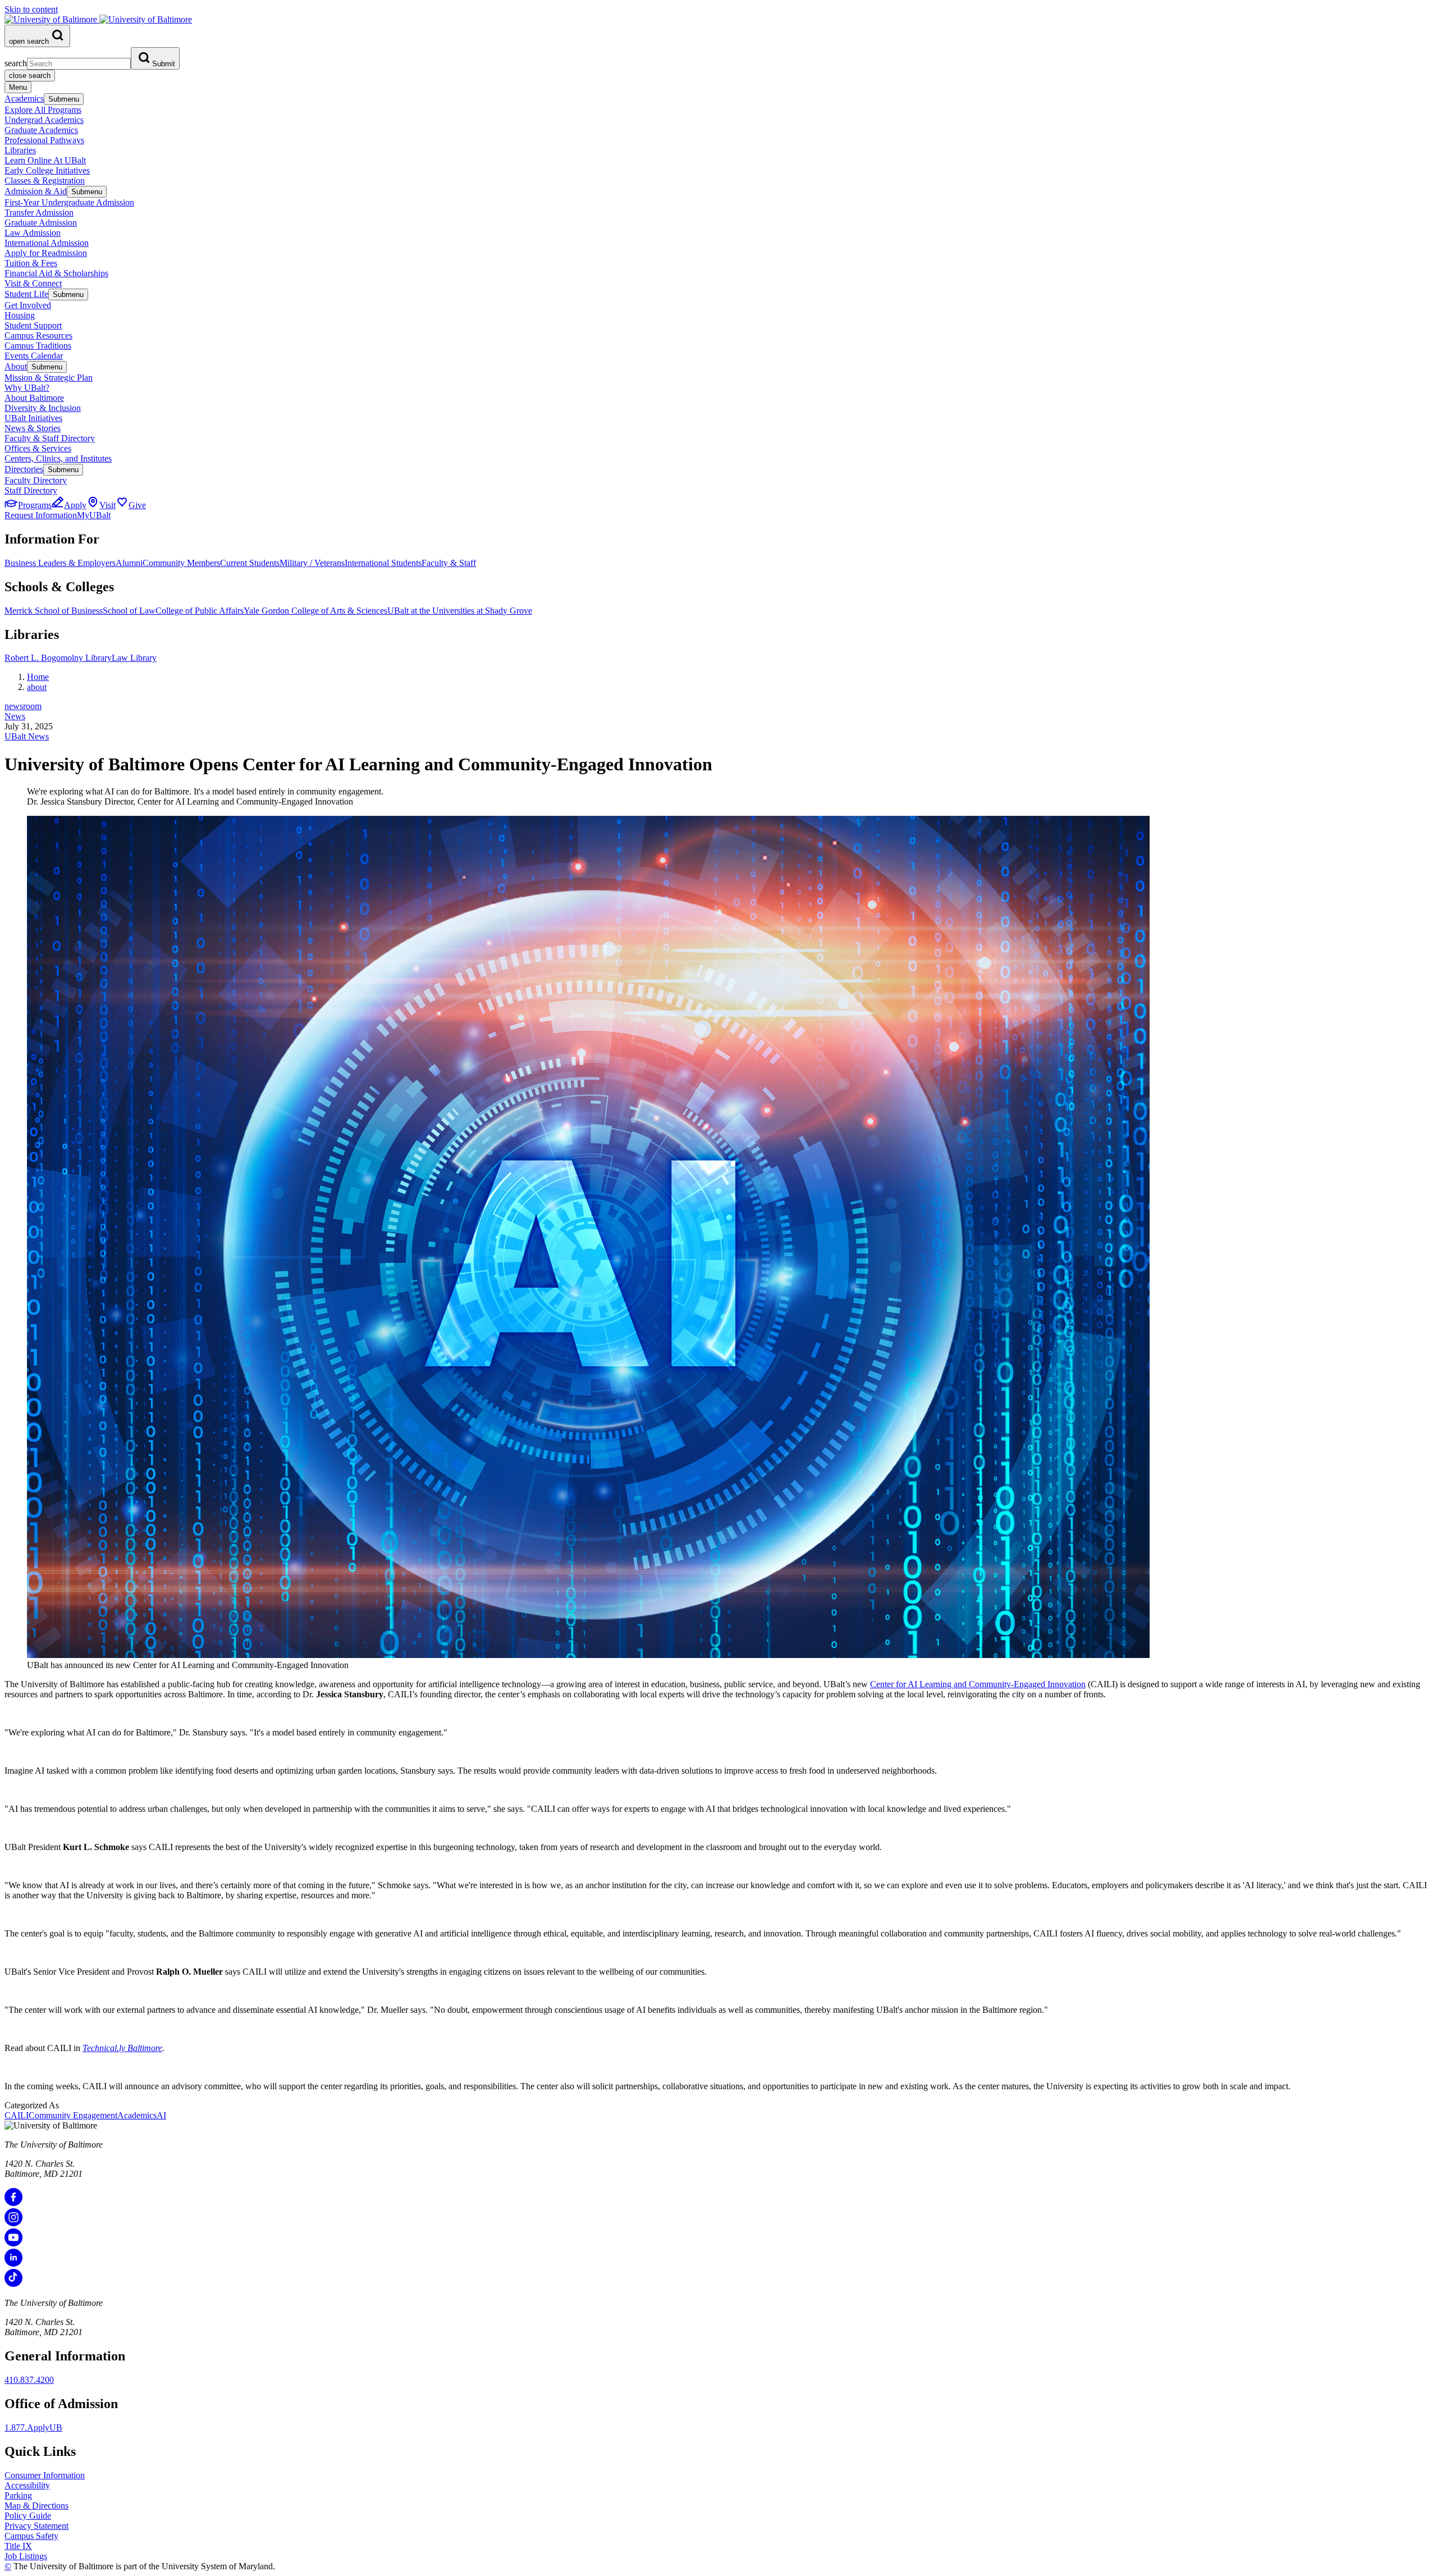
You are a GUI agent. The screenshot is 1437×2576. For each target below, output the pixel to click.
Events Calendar (34, 356)
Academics (24, 99)
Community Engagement (73, 2115)
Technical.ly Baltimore (122, 2048)
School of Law (129, 611)
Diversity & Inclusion (43, 408)
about (37, 687)
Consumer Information (45, 2475)
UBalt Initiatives (33, 418)
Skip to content (31, 9)
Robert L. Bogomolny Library (58, 658)
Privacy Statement (36, 2526)
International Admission (47, 243)
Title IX (18, 2546)
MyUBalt (94, 515)
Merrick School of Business (54, 611)
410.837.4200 (29, 2380)
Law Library (134, 658)
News (15, 716)
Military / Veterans (312, 563)
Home (38, 677)
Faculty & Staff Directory (50, 438)
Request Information (41, 515)
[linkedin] (13, 2264)
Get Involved (28, 305)
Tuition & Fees (31, 263)
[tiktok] (13, 2284)
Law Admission (33, 233)
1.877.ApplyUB (33, 2427)
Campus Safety (31, 2536)
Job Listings (26, 2556)
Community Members (181, 563)
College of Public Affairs (200, 611)
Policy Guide (28, 2516)
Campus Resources (38, 335)
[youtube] (13, 2243)
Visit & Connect (33, 283)
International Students (383, 563)
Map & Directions (36, 2506)
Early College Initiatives (47, 170)
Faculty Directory (36, 480)
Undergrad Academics (44, 120)
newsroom (23, 706)
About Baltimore (34, 398)
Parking (18, 2495)
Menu (18, 87)
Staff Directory (31, 490)
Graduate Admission (41, 223)
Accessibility (27, 2485)
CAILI (17, 2115)
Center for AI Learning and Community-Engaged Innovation (978, 1684)
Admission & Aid (36, 191)
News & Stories (33, 428)
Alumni (129, 563)
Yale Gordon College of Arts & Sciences (315, 611)
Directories (24, 469)
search (16, 63)
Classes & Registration (45, 181)
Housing (20, 315)
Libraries (20, 150)
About (16, 366)
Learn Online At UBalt (45, 160)
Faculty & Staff (449, 563)
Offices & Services (38, 448)
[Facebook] (13, 2203)
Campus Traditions (38, 346)
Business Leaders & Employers (60, 563)
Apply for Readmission (46, 253)
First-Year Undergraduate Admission (69, 202)
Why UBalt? (27, 388)
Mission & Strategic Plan (49, 378)
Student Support (33, 325)
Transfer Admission (39, 213)
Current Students (250, 563)
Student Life (26, 294)
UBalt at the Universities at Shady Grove (460, 611)
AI (161, 2115)
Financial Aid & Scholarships (56, 273)
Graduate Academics (41, 130)
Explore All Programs (43, 110)
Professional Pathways (44, 140)
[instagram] (13, 2223)
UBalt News (27, 736)
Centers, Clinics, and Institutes (58, 458)
